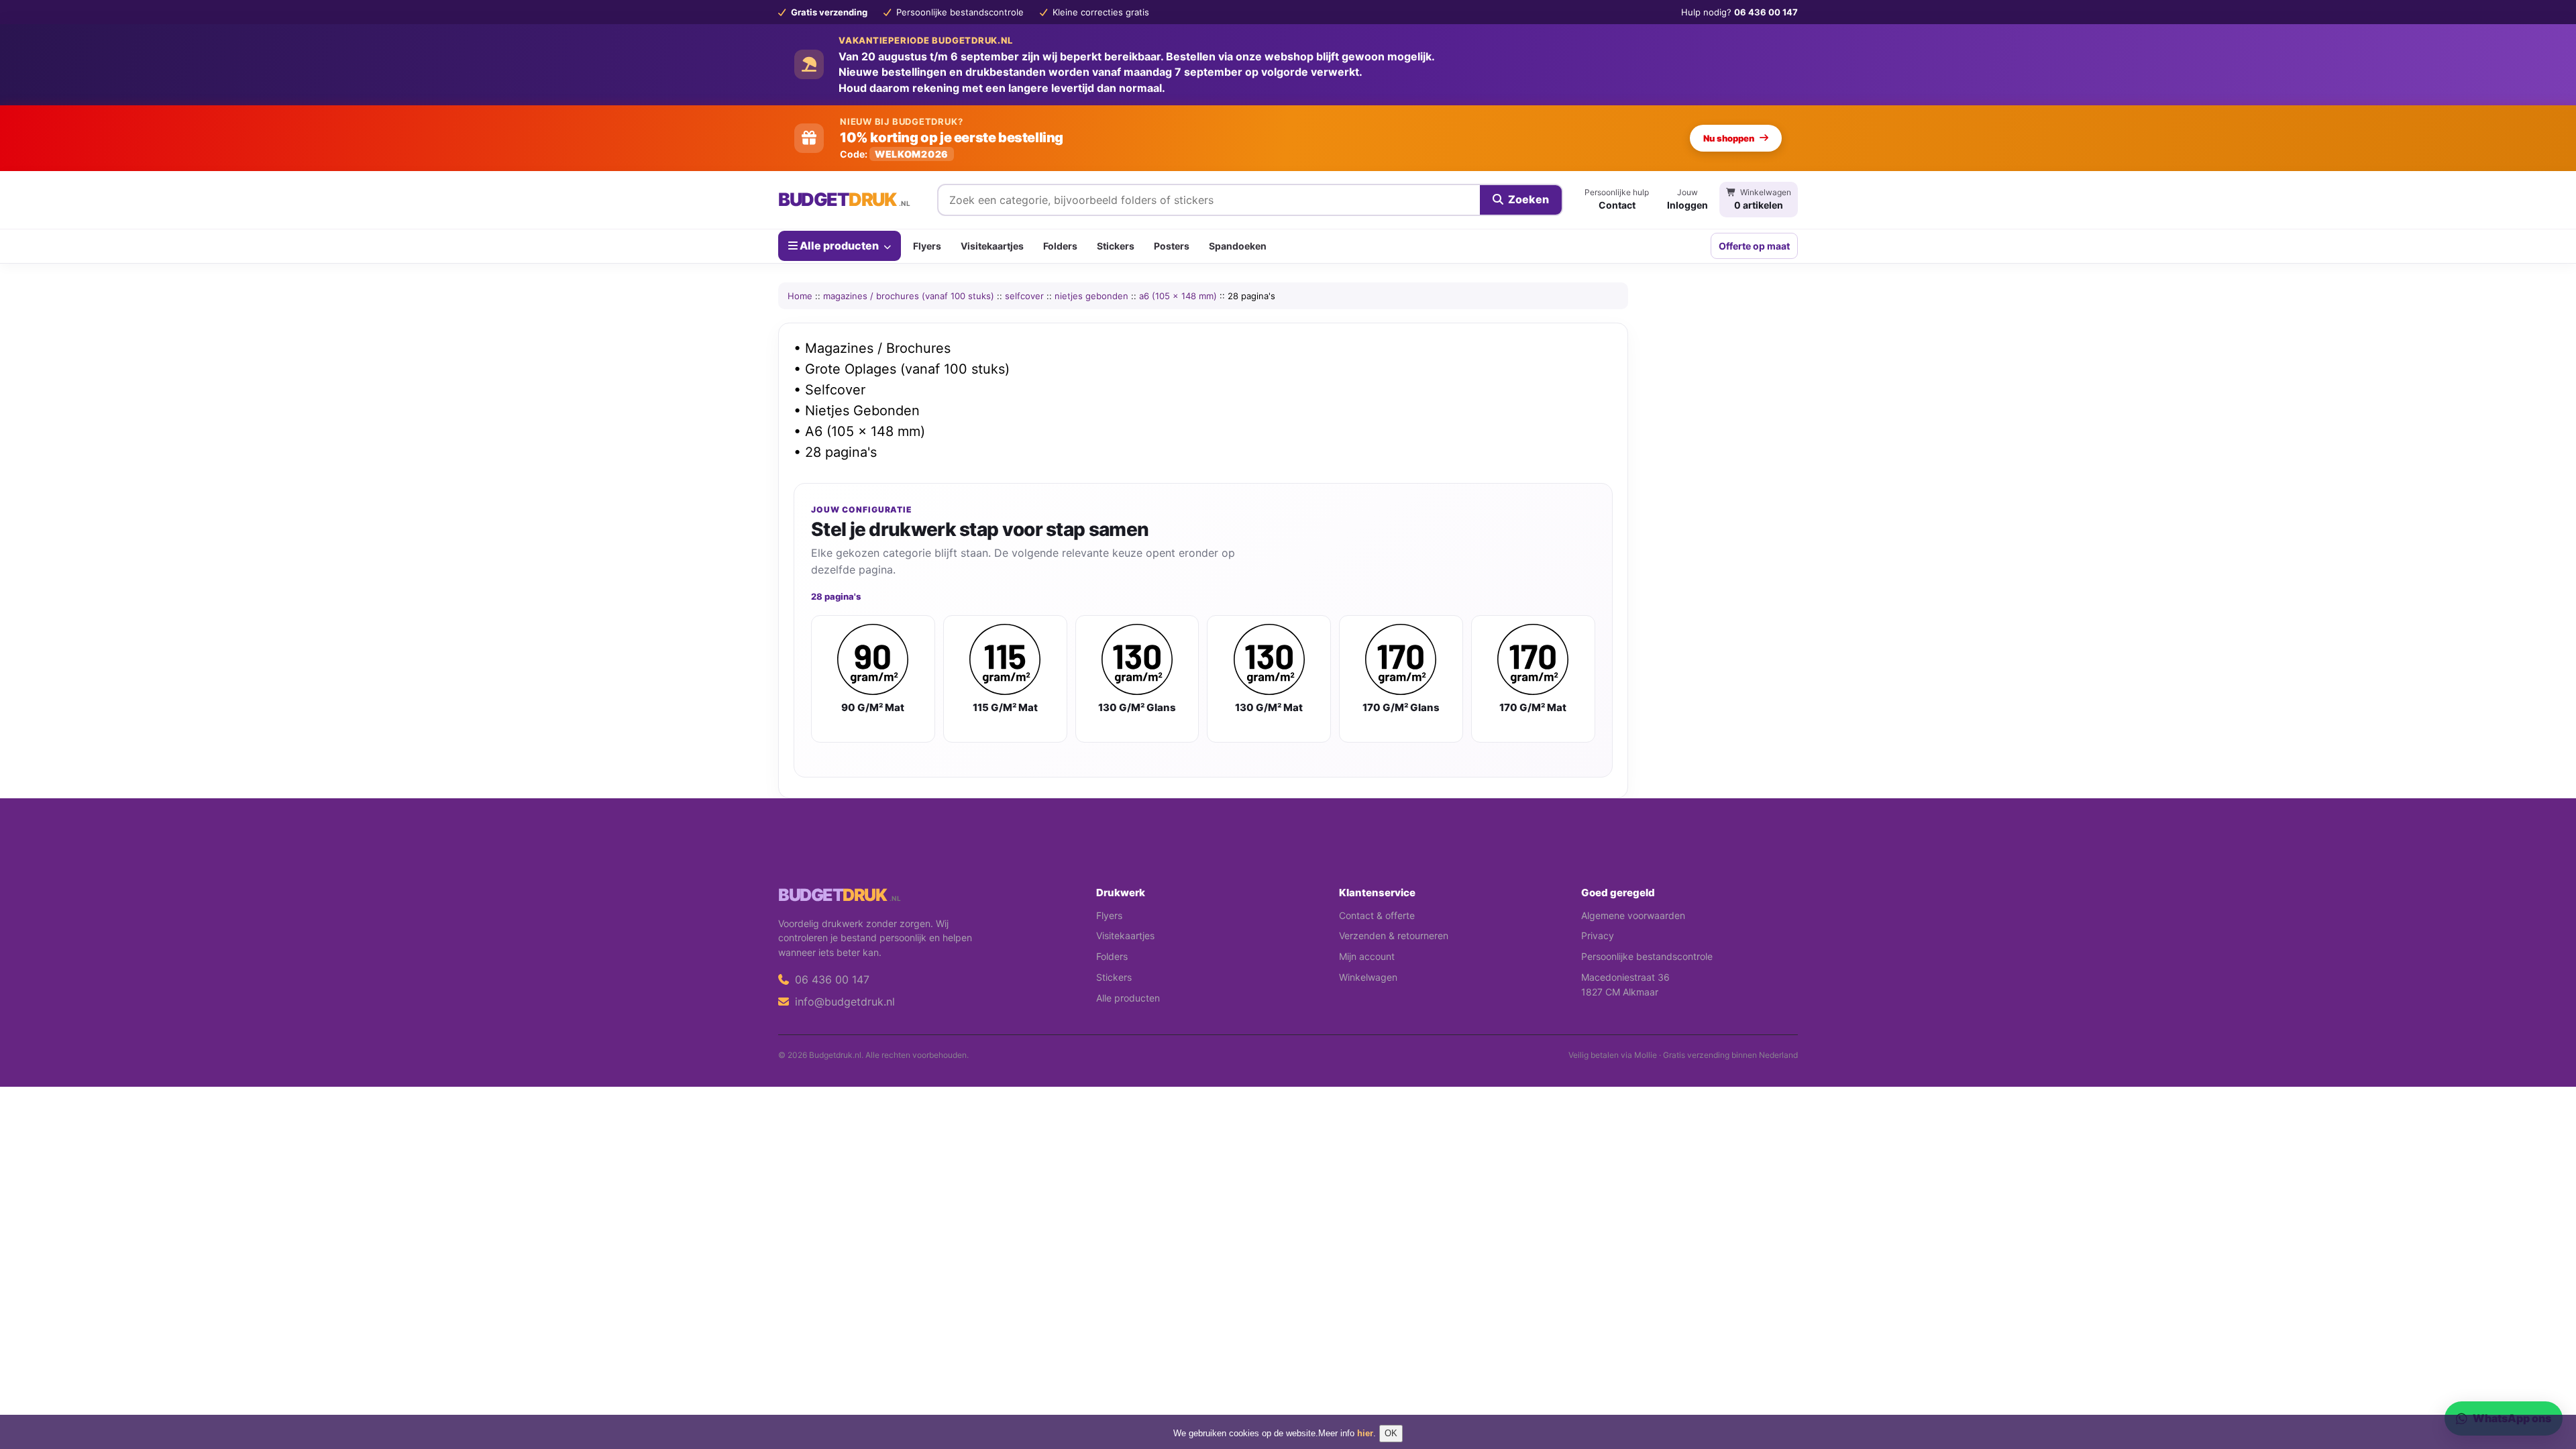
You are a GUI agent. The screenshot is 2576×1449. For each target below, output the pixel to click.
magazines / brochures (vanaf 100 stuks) (909, 296)
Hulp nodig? (1739, 12)
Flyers (927, 246)
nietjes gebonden (1091, 296)
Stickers (1116, 246)
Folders (1060, 246)
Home (800, 296)
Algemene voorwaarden (1633, 915)
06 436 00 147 (830, 979)
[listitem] (873, 679)
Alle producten (839, 246)
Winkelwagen (1368, 977)
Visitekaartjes (992, 246)
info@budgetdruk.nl (843, 1002)
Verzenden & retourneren (1394, 935)
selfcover (1024, 296)
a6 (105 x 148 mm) (1178, 296)
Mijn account (1367, 956)
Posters (1172, 246)
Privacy (1598, 935)
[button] (2546, 1385)
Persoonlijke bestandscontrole (1647, 956)
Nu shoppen (1729, 138)
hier (1365, 1433)
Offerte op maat (1754, 246)
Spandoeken (1238, 246)
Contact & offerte (1377, 915)
